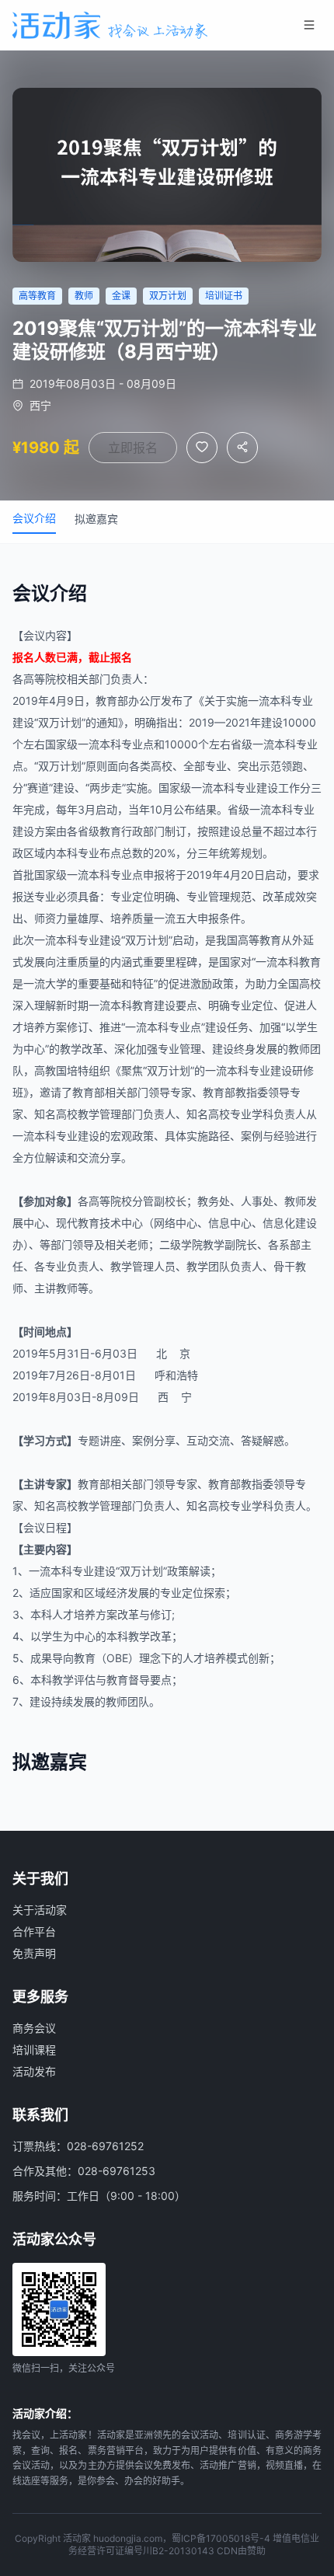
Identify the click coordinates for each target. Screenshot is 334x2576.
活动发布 (34, 2071)
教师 (299, 1049)
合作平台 (34, 1931)
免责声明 (34, 1953)
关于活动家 (40, 1910)
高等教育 (259, 940)
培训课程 (34, 2050)
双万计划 (60, 722)
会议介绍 (34, 518)
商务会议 (34, 2028)
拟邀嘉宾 (96, 519)
